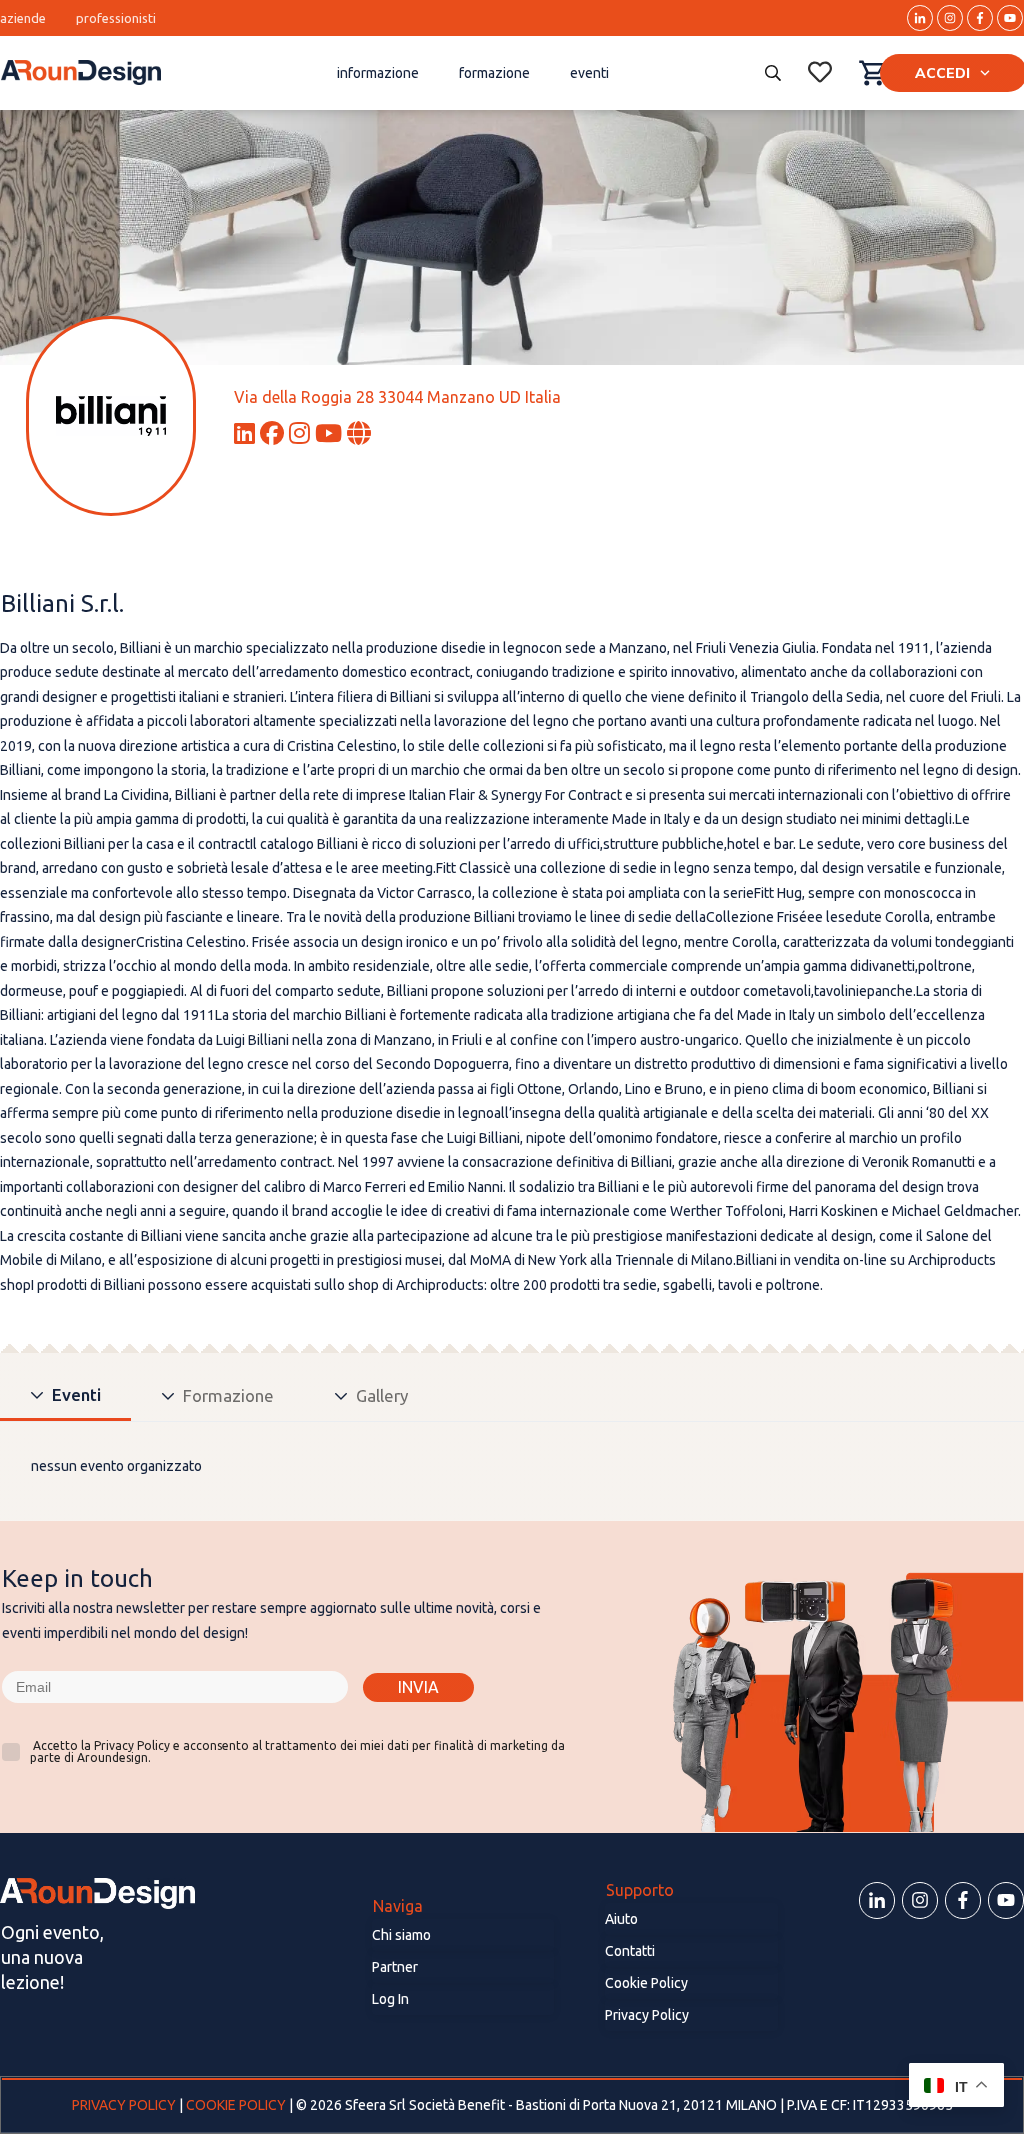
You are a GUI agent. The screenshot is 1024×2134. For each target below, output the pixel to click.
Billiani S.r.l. (62, 603)
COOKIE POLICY (236, 2105)
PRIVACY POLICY (125, 2105)
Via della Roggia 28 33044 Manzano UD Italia (397, 397)
